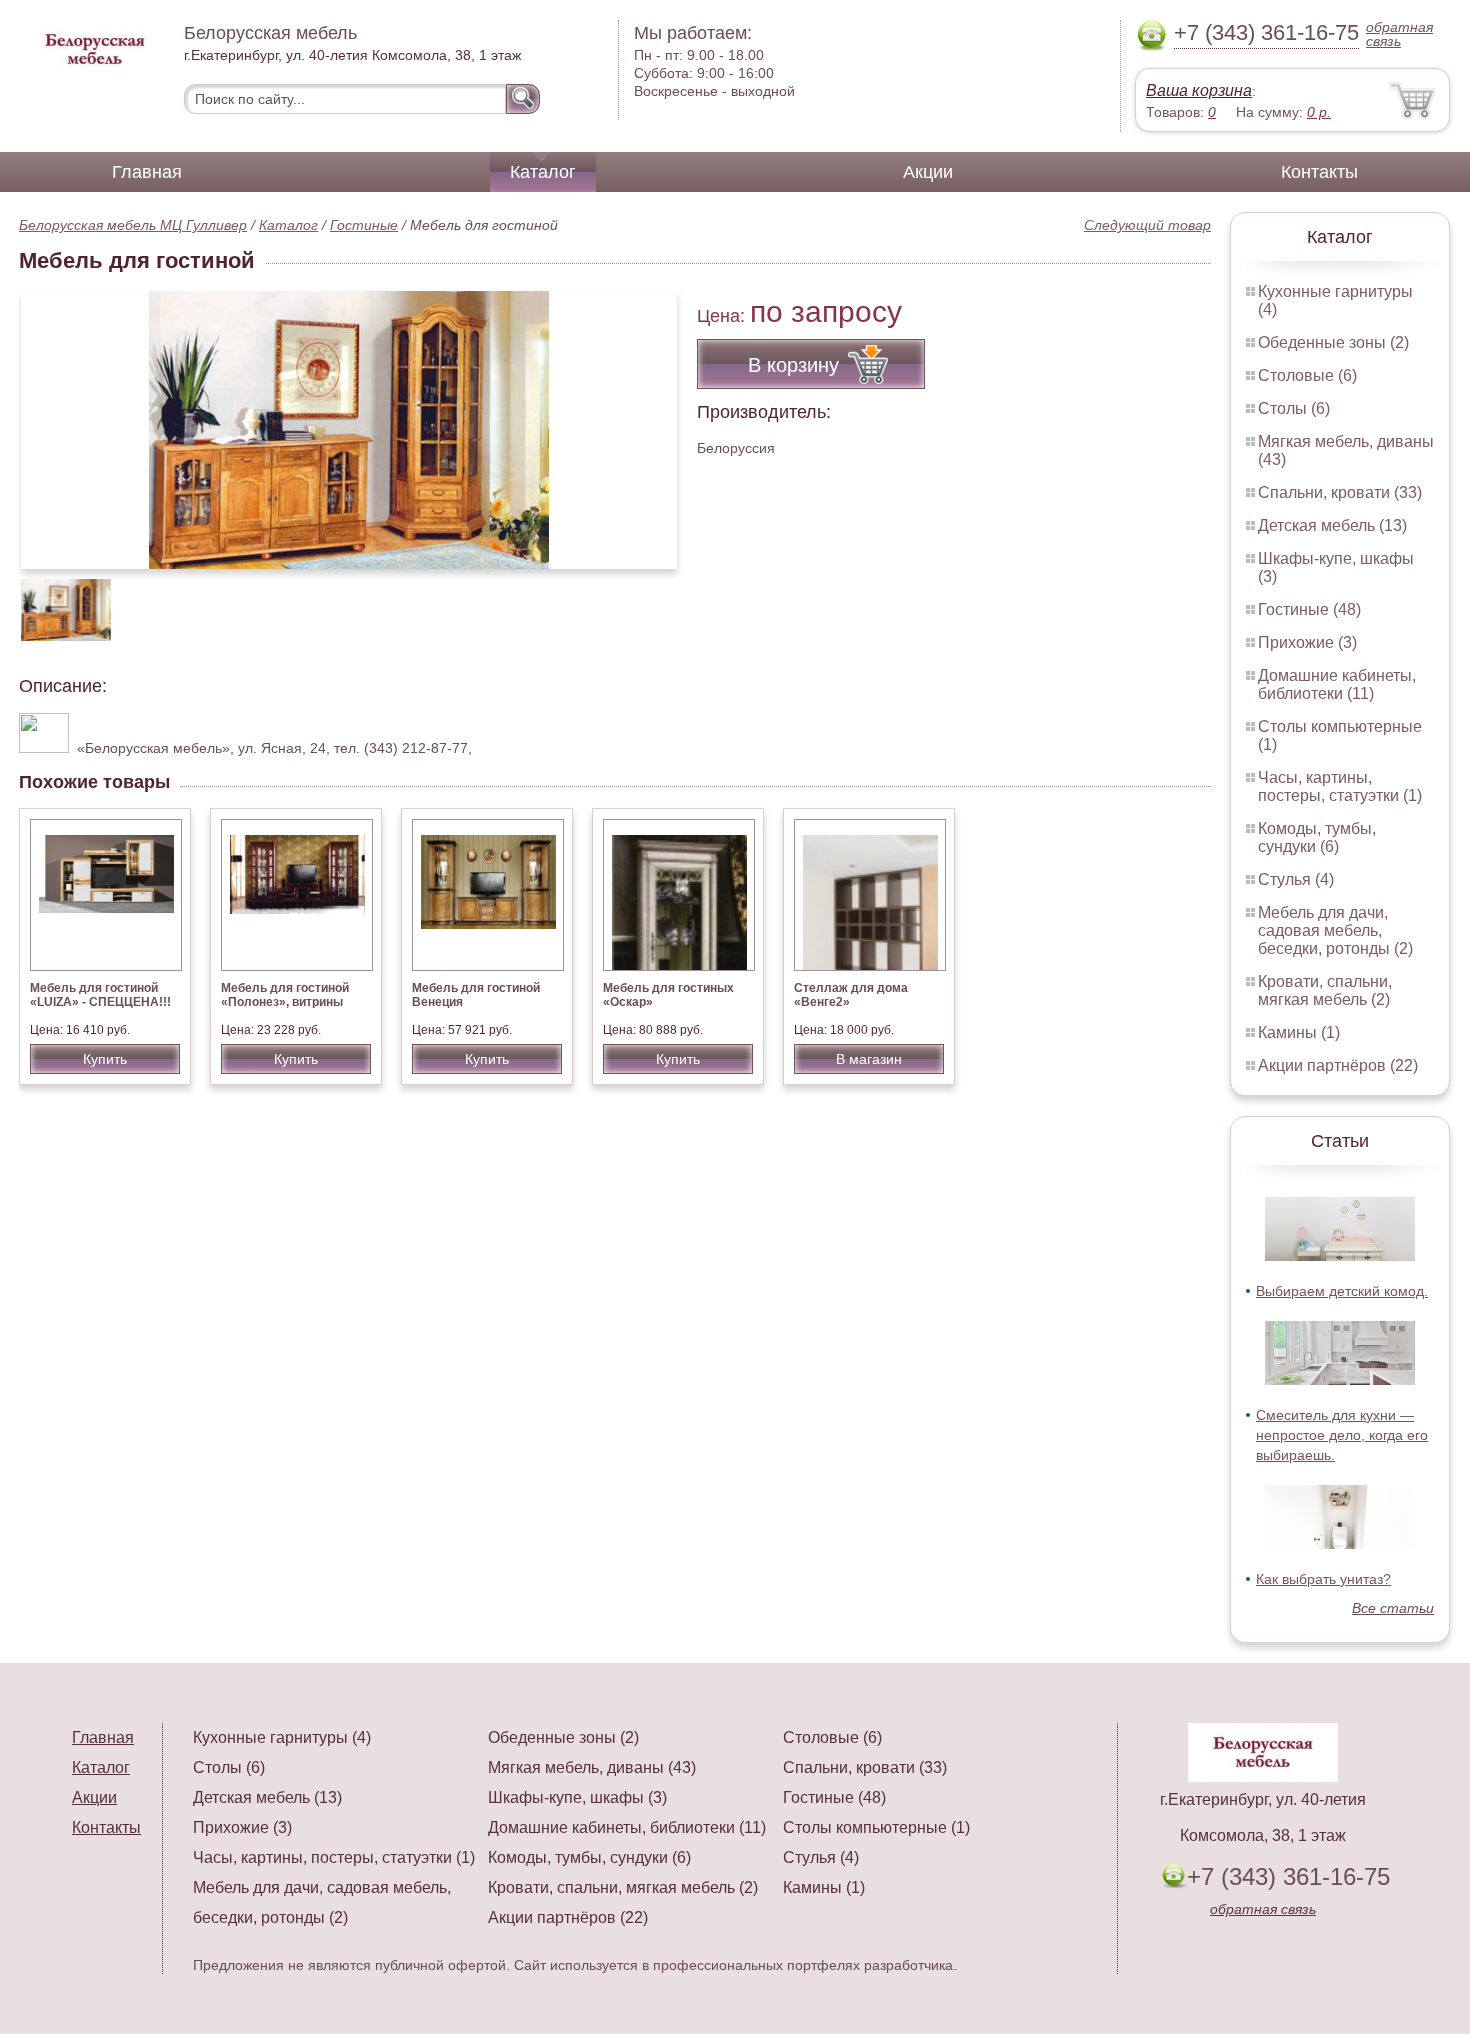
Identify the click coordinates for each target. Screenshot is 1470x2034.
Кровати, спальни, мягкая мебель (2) (1325, 990)
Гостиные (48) (1309, 609)
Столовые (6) (1307, 375)
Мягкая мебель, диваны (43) (592, 1767)
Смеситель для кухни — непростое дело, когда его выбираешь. (1342, 1435)
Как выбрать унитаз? (1323, 1579)
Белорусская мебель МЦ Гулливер (133, 225)
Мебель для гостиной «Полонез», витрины (285, 995)
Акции (928, 172)
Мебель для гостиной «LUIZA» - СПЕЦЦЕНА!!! (100, 995)
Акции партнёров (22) (1338, 1065)
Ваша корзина (1199, 90)
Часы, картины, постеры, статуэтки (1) (1340, 786)
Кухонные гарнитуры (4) (282, 1737)
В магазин (869, 1059)
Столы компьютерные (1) (876, 1827)
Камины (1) (1299, 1032)
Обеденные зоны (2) (1333, 342)
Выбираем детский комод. (1342, 1291)
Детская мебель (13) (1332, 525)
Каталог (543, 172)
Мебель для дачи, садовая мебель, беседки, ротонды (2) (1335, 930)
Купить (105, 1059)
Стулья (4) (1296, 879)
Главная (147, 172)
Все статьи (1393, 1608)
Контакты (1319, 172)
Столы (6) (1294, 408)
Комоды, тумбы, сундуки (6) (1317, 837)
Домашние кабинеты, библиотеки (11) (1337, 684)
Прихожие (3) (1307, 642)
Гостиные (364, 225)
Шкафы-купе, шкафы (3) (577, 1797)
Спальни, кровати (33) (1340, 492)
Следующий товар (1147, 225)
